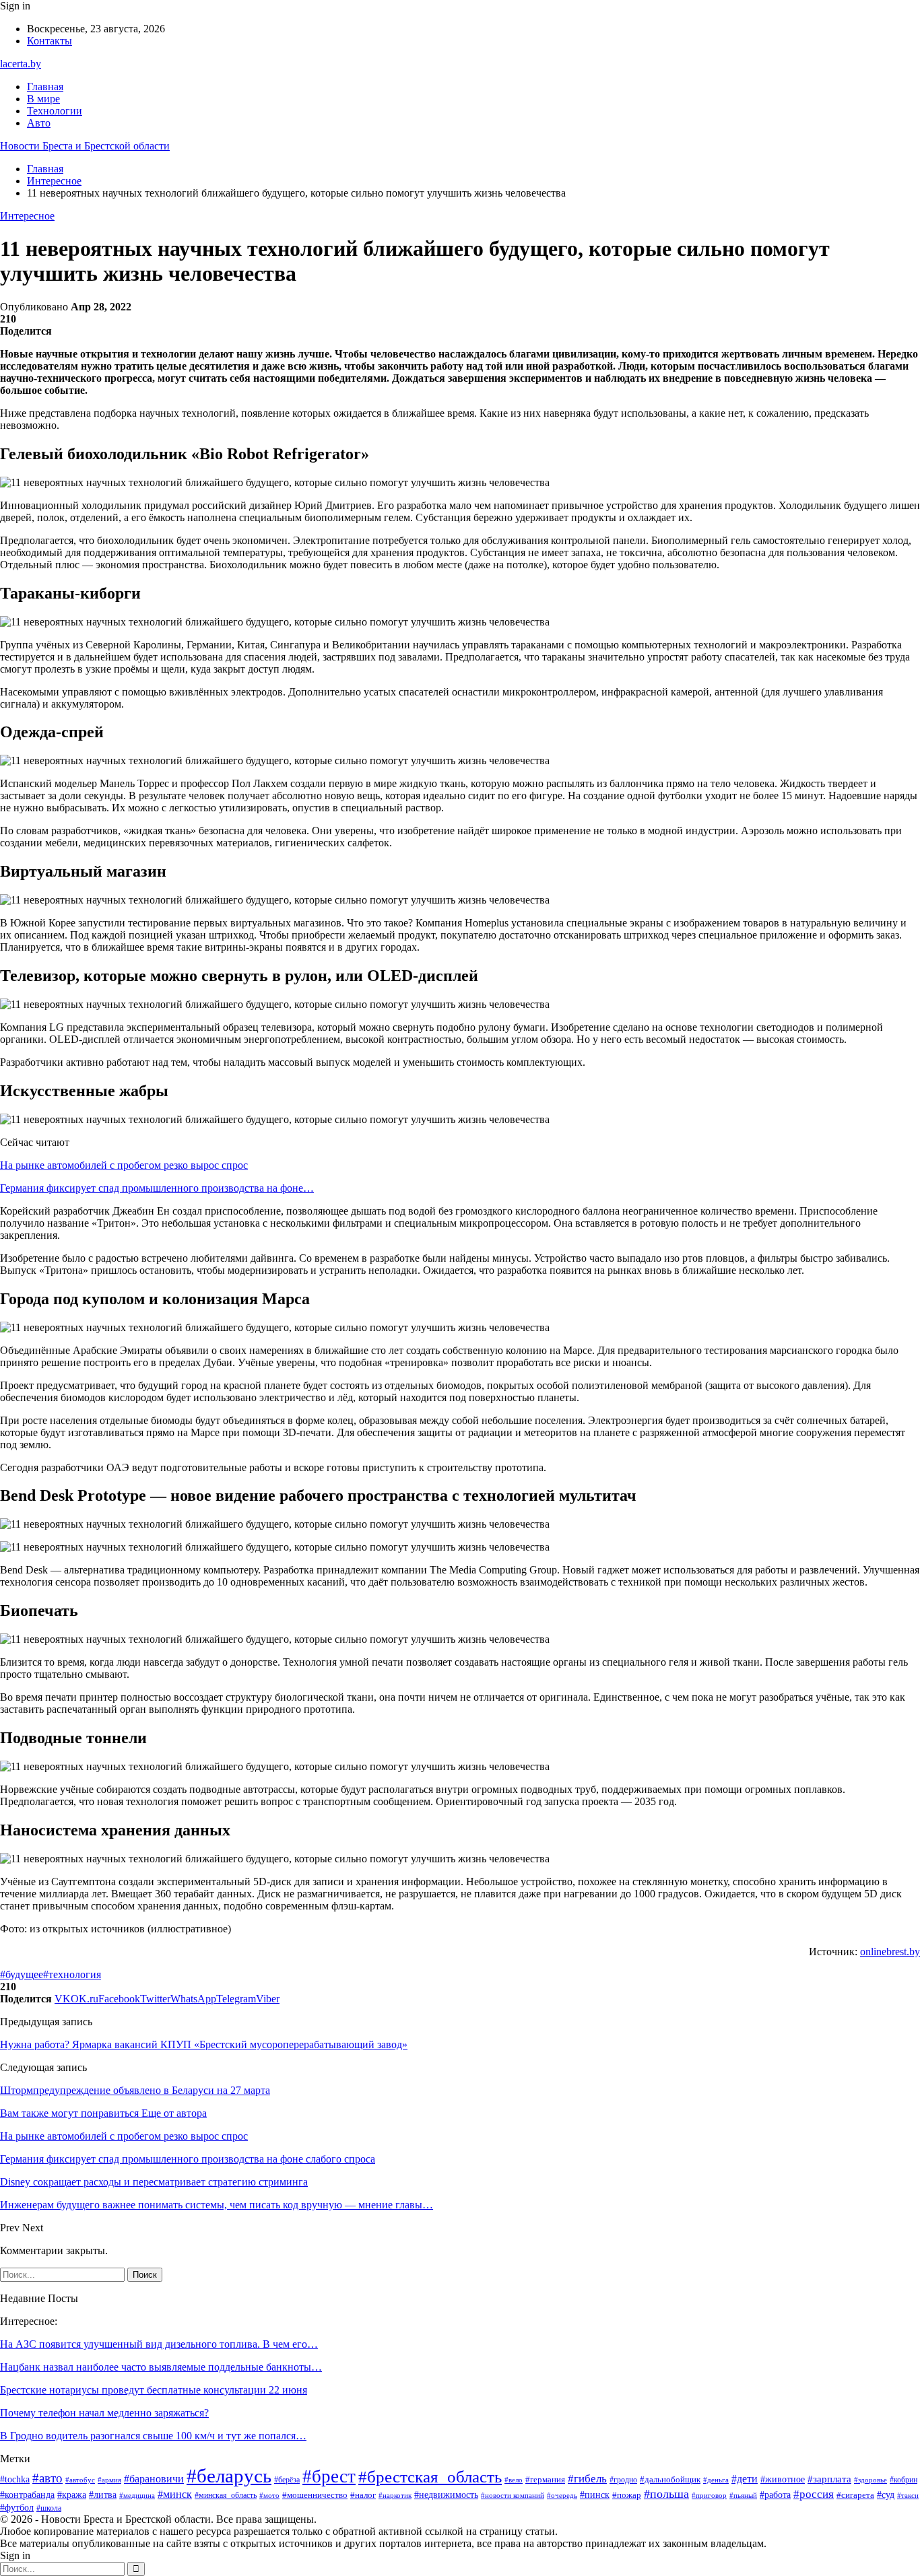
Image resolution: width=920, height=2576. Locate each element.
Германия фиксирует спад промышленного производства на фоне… (157, 1188)
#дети (745, 2479)
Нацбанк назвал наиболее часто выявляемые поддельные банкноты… (161, 2367)
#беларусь (229, 2476)
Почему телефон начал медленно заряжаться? (104, 2413)
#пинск (595, 2495)
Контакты (50, 41)
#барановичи (154, 2479)
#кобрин (903, 2480)
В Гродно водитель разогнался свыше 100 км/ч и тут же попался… (153, 2436)
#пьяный (743, 2495)
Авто (39, 123)
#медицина (137, 2495)
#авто (47, 2478)
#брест (329, 2476)
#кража (72, 2495)
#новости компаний (513, 2495)
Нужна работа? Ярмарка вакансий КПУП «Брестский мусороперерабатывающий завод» (204, 2044)
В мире (43, 99)
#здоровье (870, 2480)
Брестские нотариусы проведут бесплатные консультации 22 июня (154, 2390)
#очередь (562, 2496)
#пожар (627, 2495)
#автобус (80, 2480)
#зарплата (829, 2479)
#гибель (587, 2478)
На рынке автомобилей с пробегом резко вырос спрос (124, 1165)
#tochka (15, 2479)
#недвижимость (446, 2495)
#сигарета (855, 2495)
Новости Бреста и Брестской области (85, 146)
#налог (363, 2495)
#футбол (17, 2507)
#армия (109, 2480)
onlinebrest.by (890, 1952)
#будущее (22, 1974)
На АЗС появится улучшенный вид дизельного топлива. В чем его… (159, 2344)
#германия (545, 2479)
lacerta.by (21, 64)
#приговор (709, 2495)
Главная (45, 87)
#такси (908, 2495)
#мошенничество (315, 2495)
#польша (666, 2494)
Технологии (55, 111)
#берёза (287, 2480)
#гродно (623, 2480)
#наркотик (395, 2495)
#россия (814, 2494)
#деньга (716, 2480)
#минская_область (226, 2495)
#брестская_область (430, 2477)
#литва (103, 2495)
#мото (269, 2495)
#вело (514, 2480)
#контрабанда (27, 2495)
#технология (72, 1974)
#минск (175, 2494)
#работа (775, 2495)
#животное (783, 2479)
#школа (49, 2508)
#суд (886, 2495)
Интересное (27, 216)
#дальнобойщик (670, 2479)
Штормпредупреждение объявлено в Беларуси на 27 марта (135, 2090)
